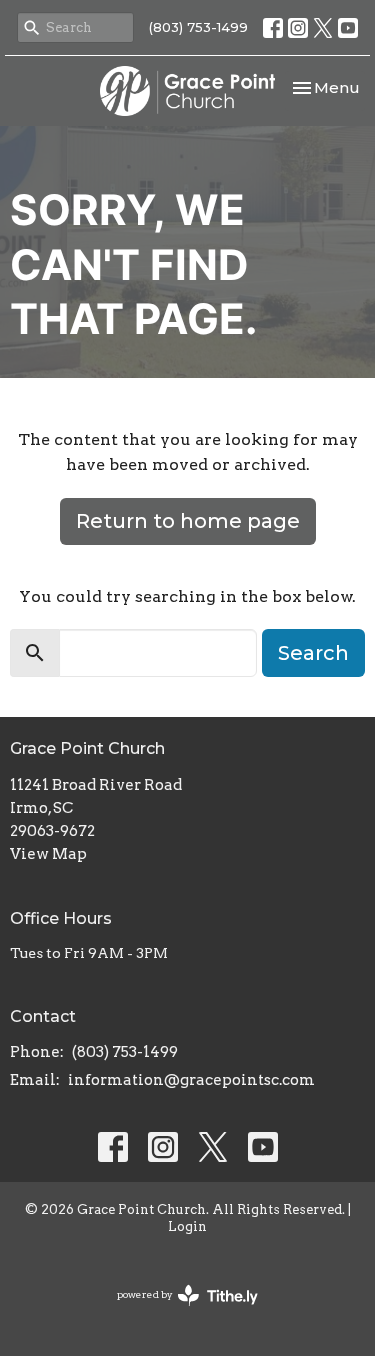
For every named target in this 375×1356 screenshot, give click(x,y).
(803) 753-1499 (198, 27)
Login (187, 1226)
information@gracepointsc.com (191, 1080)
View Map (48, 854)
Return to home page (188, 521)
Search (313, 653)
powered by (177, 1311)
